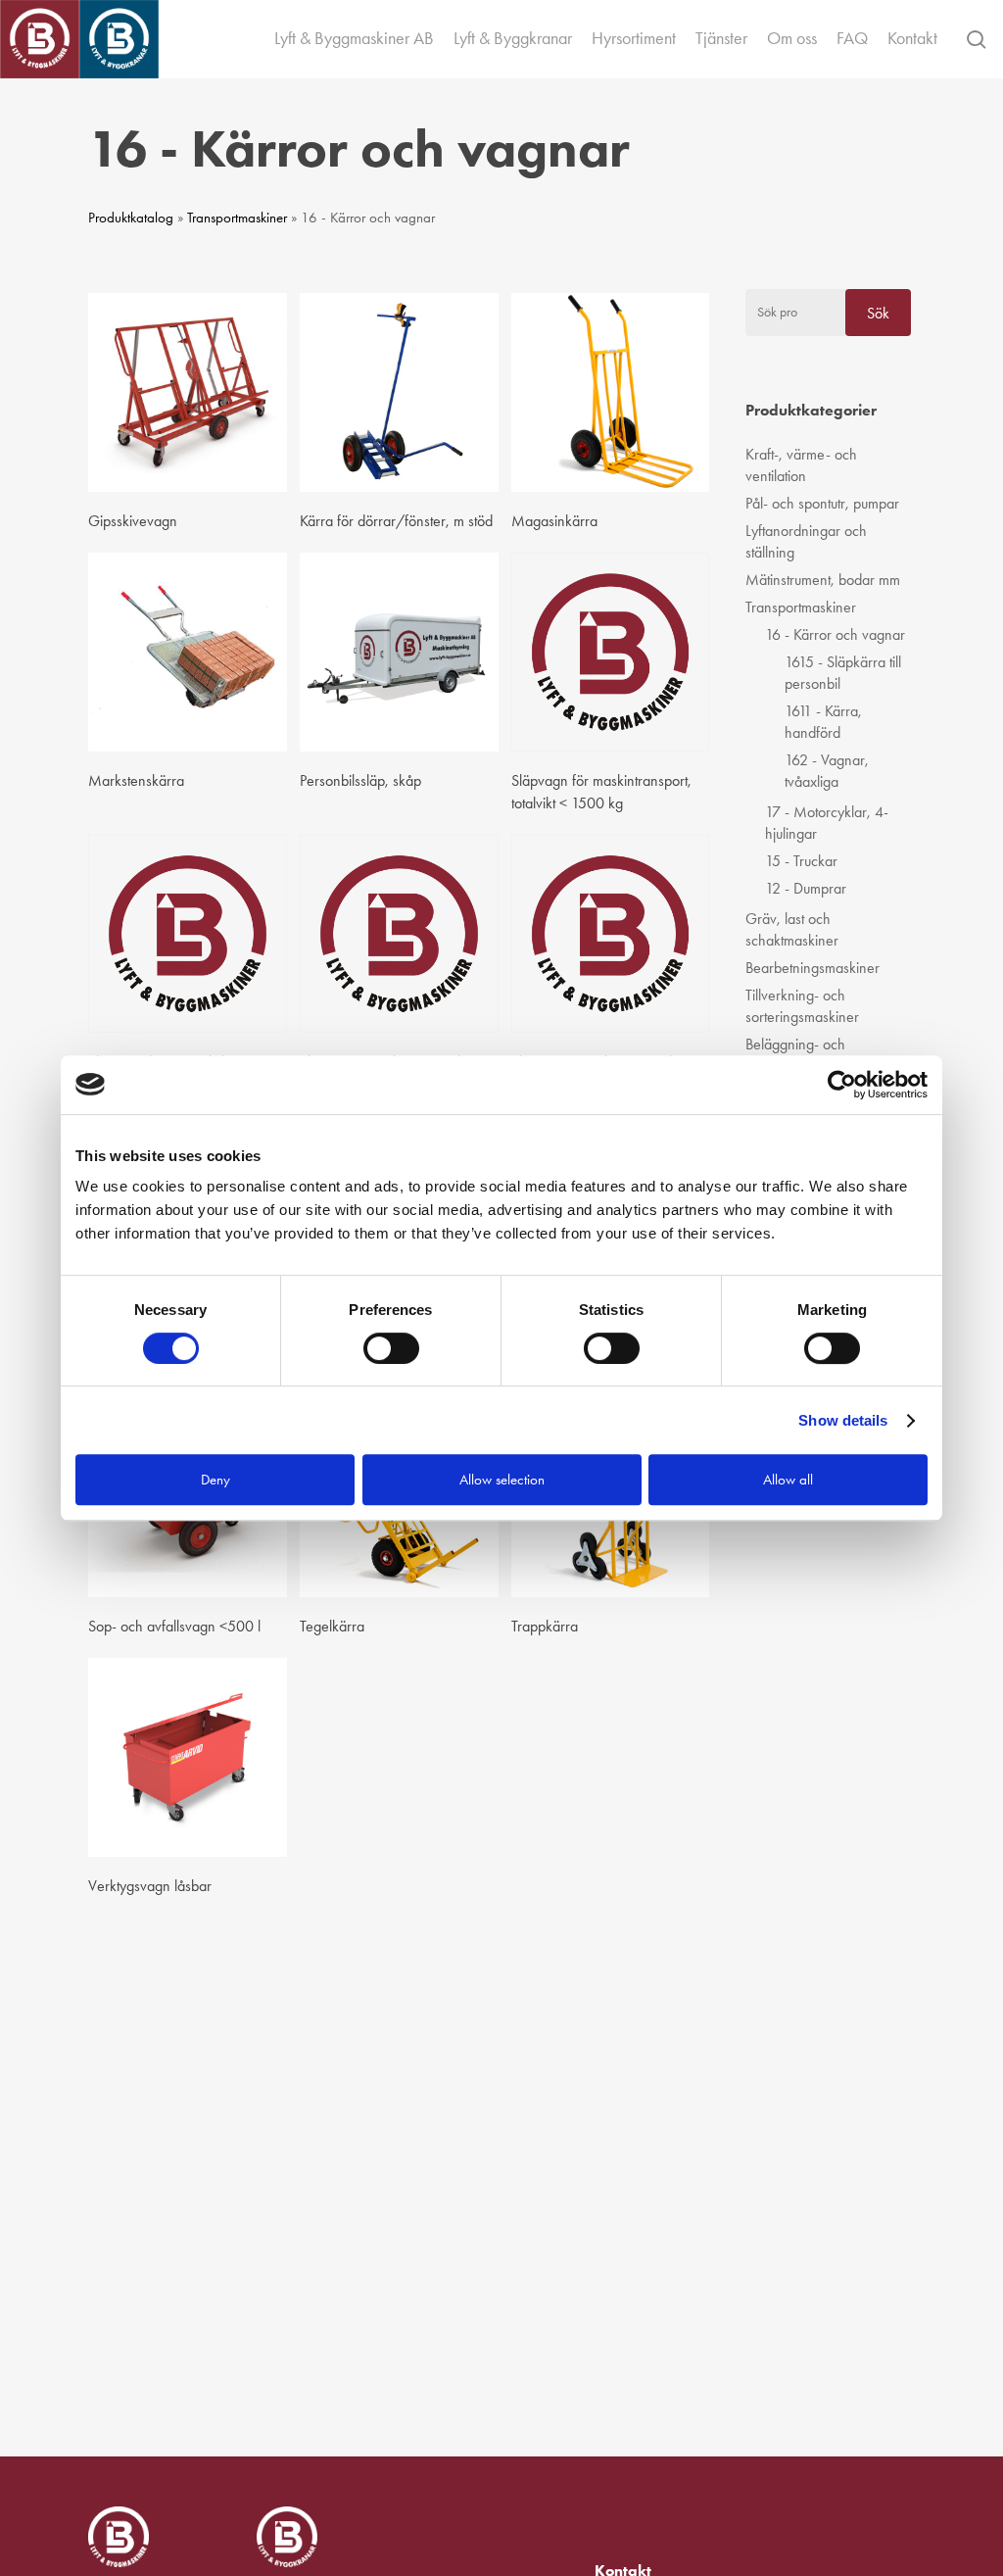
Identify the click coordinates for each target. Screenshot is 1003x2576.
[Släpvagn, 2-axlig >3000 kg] (611, 934)
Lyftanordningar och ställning (806, 541)
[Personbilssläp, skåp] (399, 652)
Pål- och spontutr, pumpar (822, 503)
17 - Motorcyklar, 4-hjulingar (827, 823)
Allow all (788, 1480)
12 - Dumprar (806, 888)
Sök (878, 313)
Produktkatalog (131, 218)
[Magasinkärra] (611, 392)
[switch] (391, 1348)
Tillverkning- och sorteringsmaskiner (802, 1006)
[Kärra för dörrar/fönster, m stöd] (399, 392)
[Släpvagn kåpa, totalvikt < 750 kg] (188, 934)
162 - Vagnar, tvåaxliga (827, 771)
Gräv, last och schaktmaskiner (792, 929)
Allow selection (502, 1480)
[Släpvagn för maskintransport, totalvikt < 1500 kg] (611, 652)
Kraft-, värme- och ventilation (801, 465)
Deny (215, 1480)
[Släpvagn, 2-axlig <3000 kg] (399, 934)
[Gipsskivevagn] (188, 392)
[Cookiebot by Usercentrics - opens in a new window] (842, 1085)
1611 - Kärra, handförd (823, 722)
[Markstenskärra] (188, 652)
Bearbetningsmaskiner (812, 968)
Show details (843, 1420)
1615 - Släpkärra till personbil (843, 673)
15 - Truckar (801, 861)
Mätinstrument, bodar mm (823, 580)
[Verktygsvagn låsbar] (188, 1757)
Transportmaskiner (237, 218)
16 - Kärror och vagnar (835, 634)
